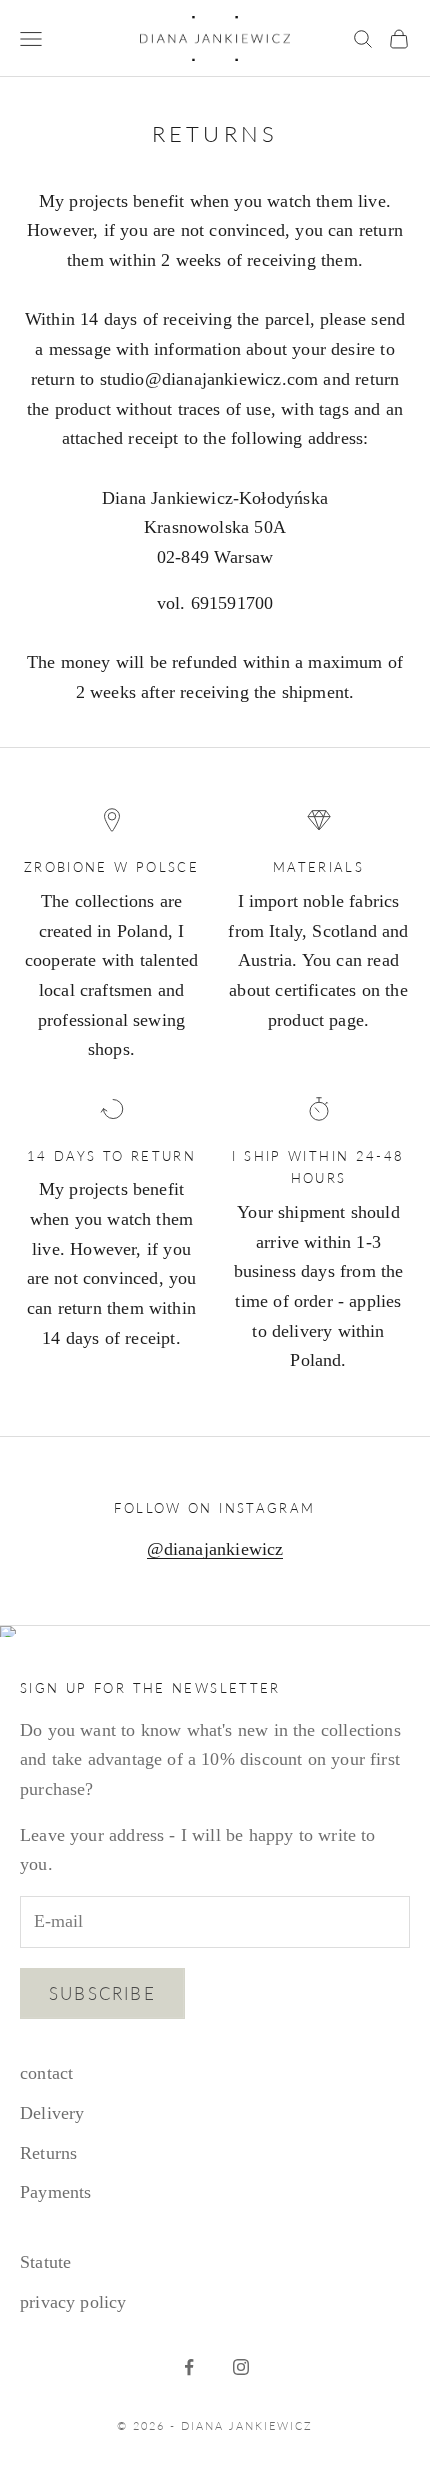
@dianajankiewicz (215, 1549)
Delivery (52, 2113)
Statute (45, 2262)
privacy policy (73, 2302)
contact (46, 2073)
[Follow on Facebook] (189, 2367)
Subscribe (102, 1993)
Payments (55, 2192)
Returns (48, 2153)
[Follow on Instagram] (241, 2367)
